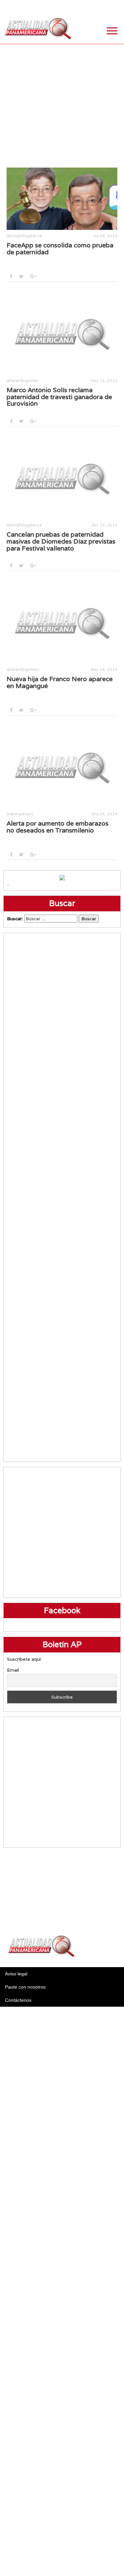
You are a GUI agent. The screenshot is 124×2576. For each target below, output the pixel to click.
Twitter (83, 7)
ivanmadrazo (20, 814)
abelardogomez (23, 380)
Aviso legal (16, 1974)
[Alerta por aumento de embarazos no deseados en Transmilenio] (62, 767)
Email (13, 1670)
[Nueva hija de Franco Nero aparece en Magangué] (62, 622)
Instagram (99, 7)
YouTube (116, 7)
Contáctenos (18, 2000)
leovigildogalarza (24, 236)
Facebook (66, 7)
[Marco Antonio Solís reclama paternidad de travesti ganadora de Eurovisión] (62, 333)
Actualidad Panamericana (38, 29)
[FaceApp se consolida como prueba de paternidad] (62, 199)
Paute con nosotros (25, 1987)
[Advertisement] (62, 106)
